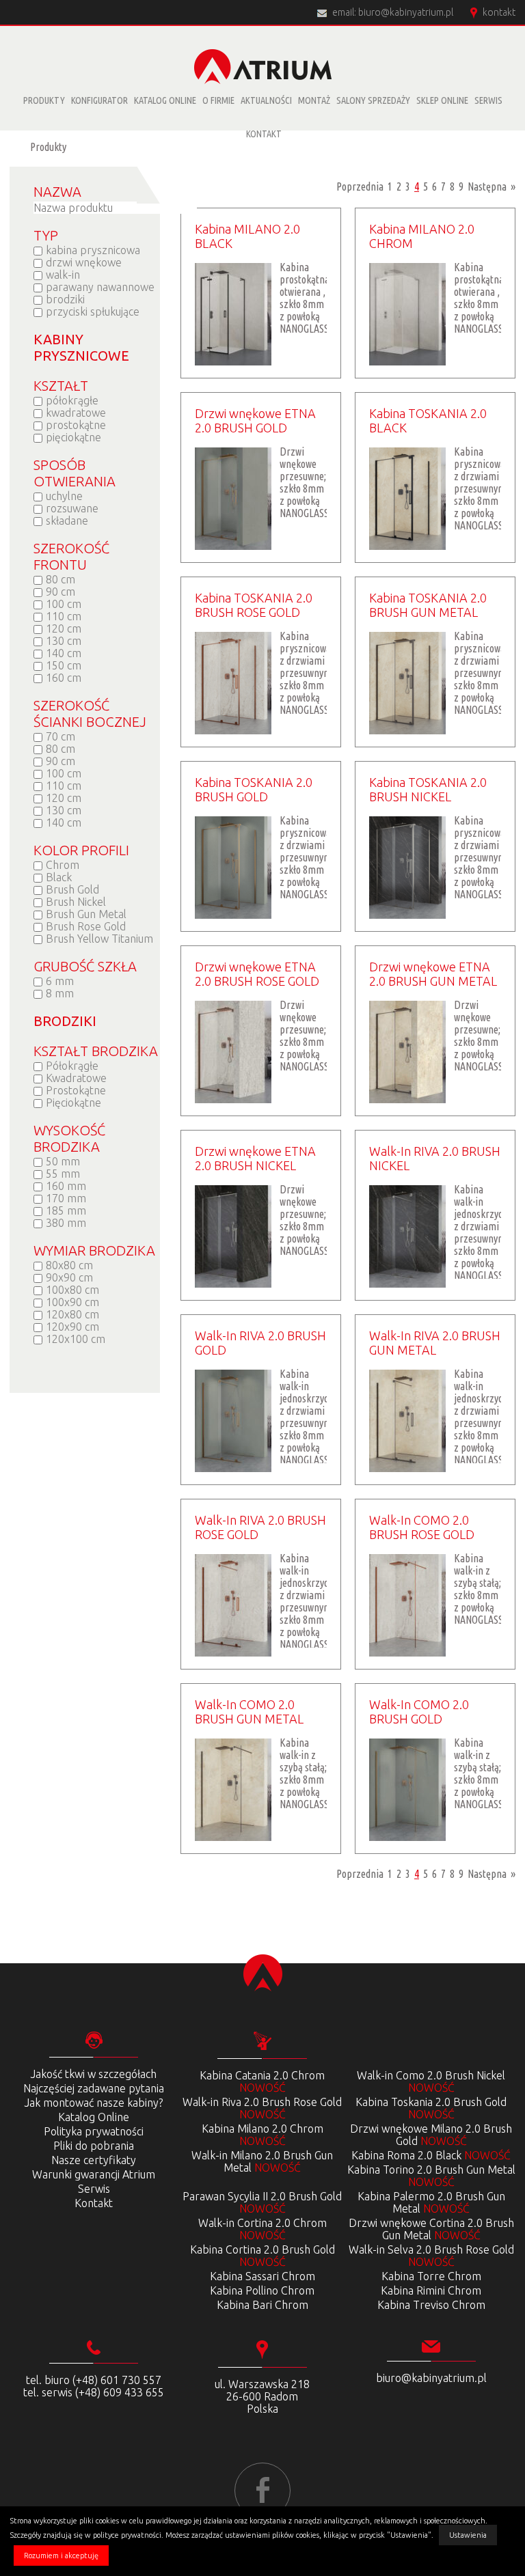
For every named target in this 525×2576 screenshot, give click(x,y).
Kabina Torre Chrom (431, 2276)
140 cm (64, 653)
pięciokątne (73, 437)
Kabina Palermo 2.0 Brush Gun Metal (431, 2202)
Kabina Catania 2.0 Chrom (262, 2081)
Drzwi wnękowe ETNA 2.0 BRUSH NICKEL (255, 1158)
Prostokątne (76, 1090)
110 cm (64, 616)
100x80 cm (72, 1290)
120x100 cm (76, 1339)
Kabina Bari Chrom (262, 2305)
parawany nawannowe (100, 287)
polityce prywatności (127, 2535)
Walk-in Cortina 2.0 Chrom (262, 2229)
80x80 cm (69, 1265)
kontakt (499, 12)
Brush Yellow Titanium (99, 939)
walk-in (63, 275)
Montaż (314, 100)
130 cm (64, 641)
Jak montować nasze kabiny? (94, 2103)
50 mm (63, 1161)
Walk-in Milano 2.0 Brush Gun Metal (262, 2161)
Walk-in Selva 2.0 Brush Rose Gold (431, 2256)
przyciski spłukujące (93, 311)
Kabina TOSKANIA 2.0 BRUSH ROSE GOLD (254, 605)
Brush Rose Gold (86, 926)
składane (67, 521)
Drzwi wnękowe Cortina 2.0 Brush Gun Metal (431, 2229)
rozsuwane (72, 508)
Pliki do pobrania (94, 2146)
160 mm (66, 1186)
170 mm (66, 1198)
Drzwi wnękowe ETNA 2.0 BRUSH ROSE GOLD (257, 974)
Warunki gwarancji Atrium (94, 2174)
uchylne (64, 496)
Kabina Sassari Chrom (262, 2276)
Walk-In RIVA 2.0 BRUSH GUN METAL (435, 1343)
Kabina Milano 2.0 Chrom (262, 2135)
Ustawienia (468, 2535)
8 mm (60, 993)
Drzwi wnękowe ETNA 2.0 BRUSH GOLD (255, 420)
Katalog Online (165, 100)
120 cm (64, 628)
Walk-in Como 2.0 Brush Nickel (431, 2081)
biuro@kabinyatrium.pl (406, 12)
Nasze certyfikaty (94, 2160)
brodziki (65, 299)
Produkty (44, 100)
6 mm (60, 981)
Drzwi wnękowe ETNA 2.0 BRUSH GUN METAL (433, 974)
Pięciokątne (73, 1103)
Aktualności (266, 100)
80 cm (60, 579)
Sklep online (442, 100)
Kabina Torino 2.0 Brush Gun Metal (431, 2176)
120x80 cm (72, 1314)
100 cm (64, 604)
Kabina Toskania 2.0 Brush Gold (431, 2108)
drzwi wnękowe (84, 262)
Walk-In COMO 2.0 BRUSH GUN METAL (249, 1712)
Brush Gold (72, 889)
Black (59, 877)
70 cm (60, 736)
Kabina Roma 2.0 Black (431, 2155)
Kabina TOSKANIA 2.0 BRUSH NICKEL (428, 789)
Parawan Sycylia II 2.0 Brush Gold (262, 2202)
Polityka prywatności (94, 2131)
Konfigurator (99, 100)
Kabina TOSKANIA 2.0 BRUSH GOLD (254, 789)
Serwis (488, 100)
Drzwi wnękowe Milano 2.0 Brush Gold (431, 2135)
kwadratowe (76, 413)
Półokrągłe (72, 1066)
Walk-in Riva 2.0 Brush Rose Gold (262, 2108)
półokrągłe (72, 400)
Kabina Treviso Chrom (431, 2305)
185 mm (66, 1210)
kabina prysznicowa (93, 250)
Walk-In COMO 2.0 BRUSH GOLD (419, 1712)
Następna (487, 186)
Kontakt (264, 134)
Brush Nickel (76, 902)
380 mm (66, 1223)
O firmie (218, 100)
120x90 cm (72, 1327)
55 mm (63, 1174)
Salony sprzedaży (373, 100)
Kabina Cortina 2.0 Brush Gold (262, 2256)
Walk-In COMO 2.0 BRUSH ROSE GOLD (422, 1527)
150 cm (64, 665)
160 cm (64, 678)
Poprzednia (360, 186)
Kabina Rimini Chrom (431, 2290)
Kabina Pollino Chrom (262, 2290)
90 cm (60, 592)
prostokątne (76, 425)
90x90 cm (69, 1277)
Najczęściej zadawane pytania (94, 2088)
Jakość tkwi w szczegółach (94, 2074)
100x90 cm (72, 1302)
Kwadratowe (76, 1078)
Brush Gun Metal (86, 914)
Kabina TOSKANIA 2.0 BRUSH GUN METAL (428, 605)
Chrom (63, 865)
